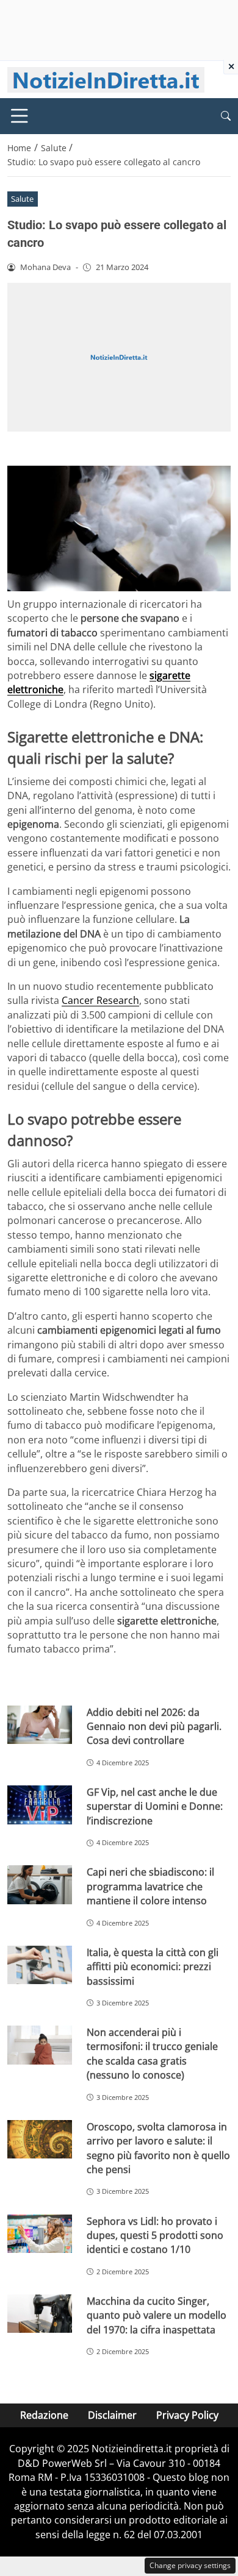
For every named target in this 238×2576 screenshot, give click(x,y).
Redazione (44, 2415)
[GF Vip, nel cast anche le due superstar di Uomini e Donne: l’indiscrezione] (40, 1805)
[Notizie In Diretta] (106, 79)
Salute (22, 199)
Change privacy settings (190, 2565)
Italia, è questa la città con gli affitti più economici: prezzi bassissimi (153, 1967)
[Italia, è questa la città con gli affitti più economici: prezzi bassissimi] (40, 1965)
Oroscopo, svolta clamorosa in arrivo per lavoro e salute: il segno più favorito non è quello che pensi (158, 2148)
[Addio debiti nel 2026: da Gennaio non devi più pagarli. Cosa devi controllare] (40, 1725)
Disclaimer (112, 2415)
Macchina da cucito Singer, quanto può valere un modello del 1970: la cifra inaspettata (157, 2315)
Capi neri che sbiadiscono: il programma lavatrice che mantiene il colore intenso (150, 1886)
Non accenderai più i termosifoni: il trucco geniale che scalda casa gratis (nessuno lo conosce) (152, 2054)
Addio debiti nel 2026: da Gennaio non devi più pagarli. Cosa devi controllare (154, 1727)
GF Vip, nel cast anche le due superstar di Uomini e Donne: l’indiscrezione (155, 1806)
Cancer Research (100, 1000)
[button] (226, 116)
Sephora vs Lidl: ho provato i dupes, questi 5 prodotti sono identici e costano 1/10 (155, 2236)
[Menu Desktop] (20, 116)
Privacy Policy (187, 2415)
